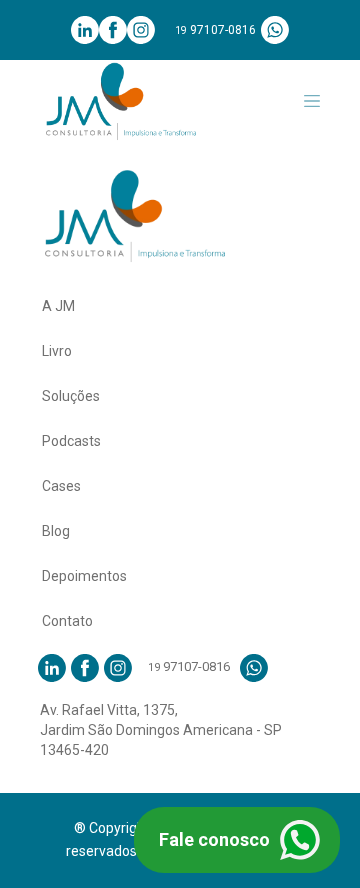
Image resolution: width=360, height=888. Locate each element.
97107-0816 (215, 30)
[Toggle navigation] (311, 101)
